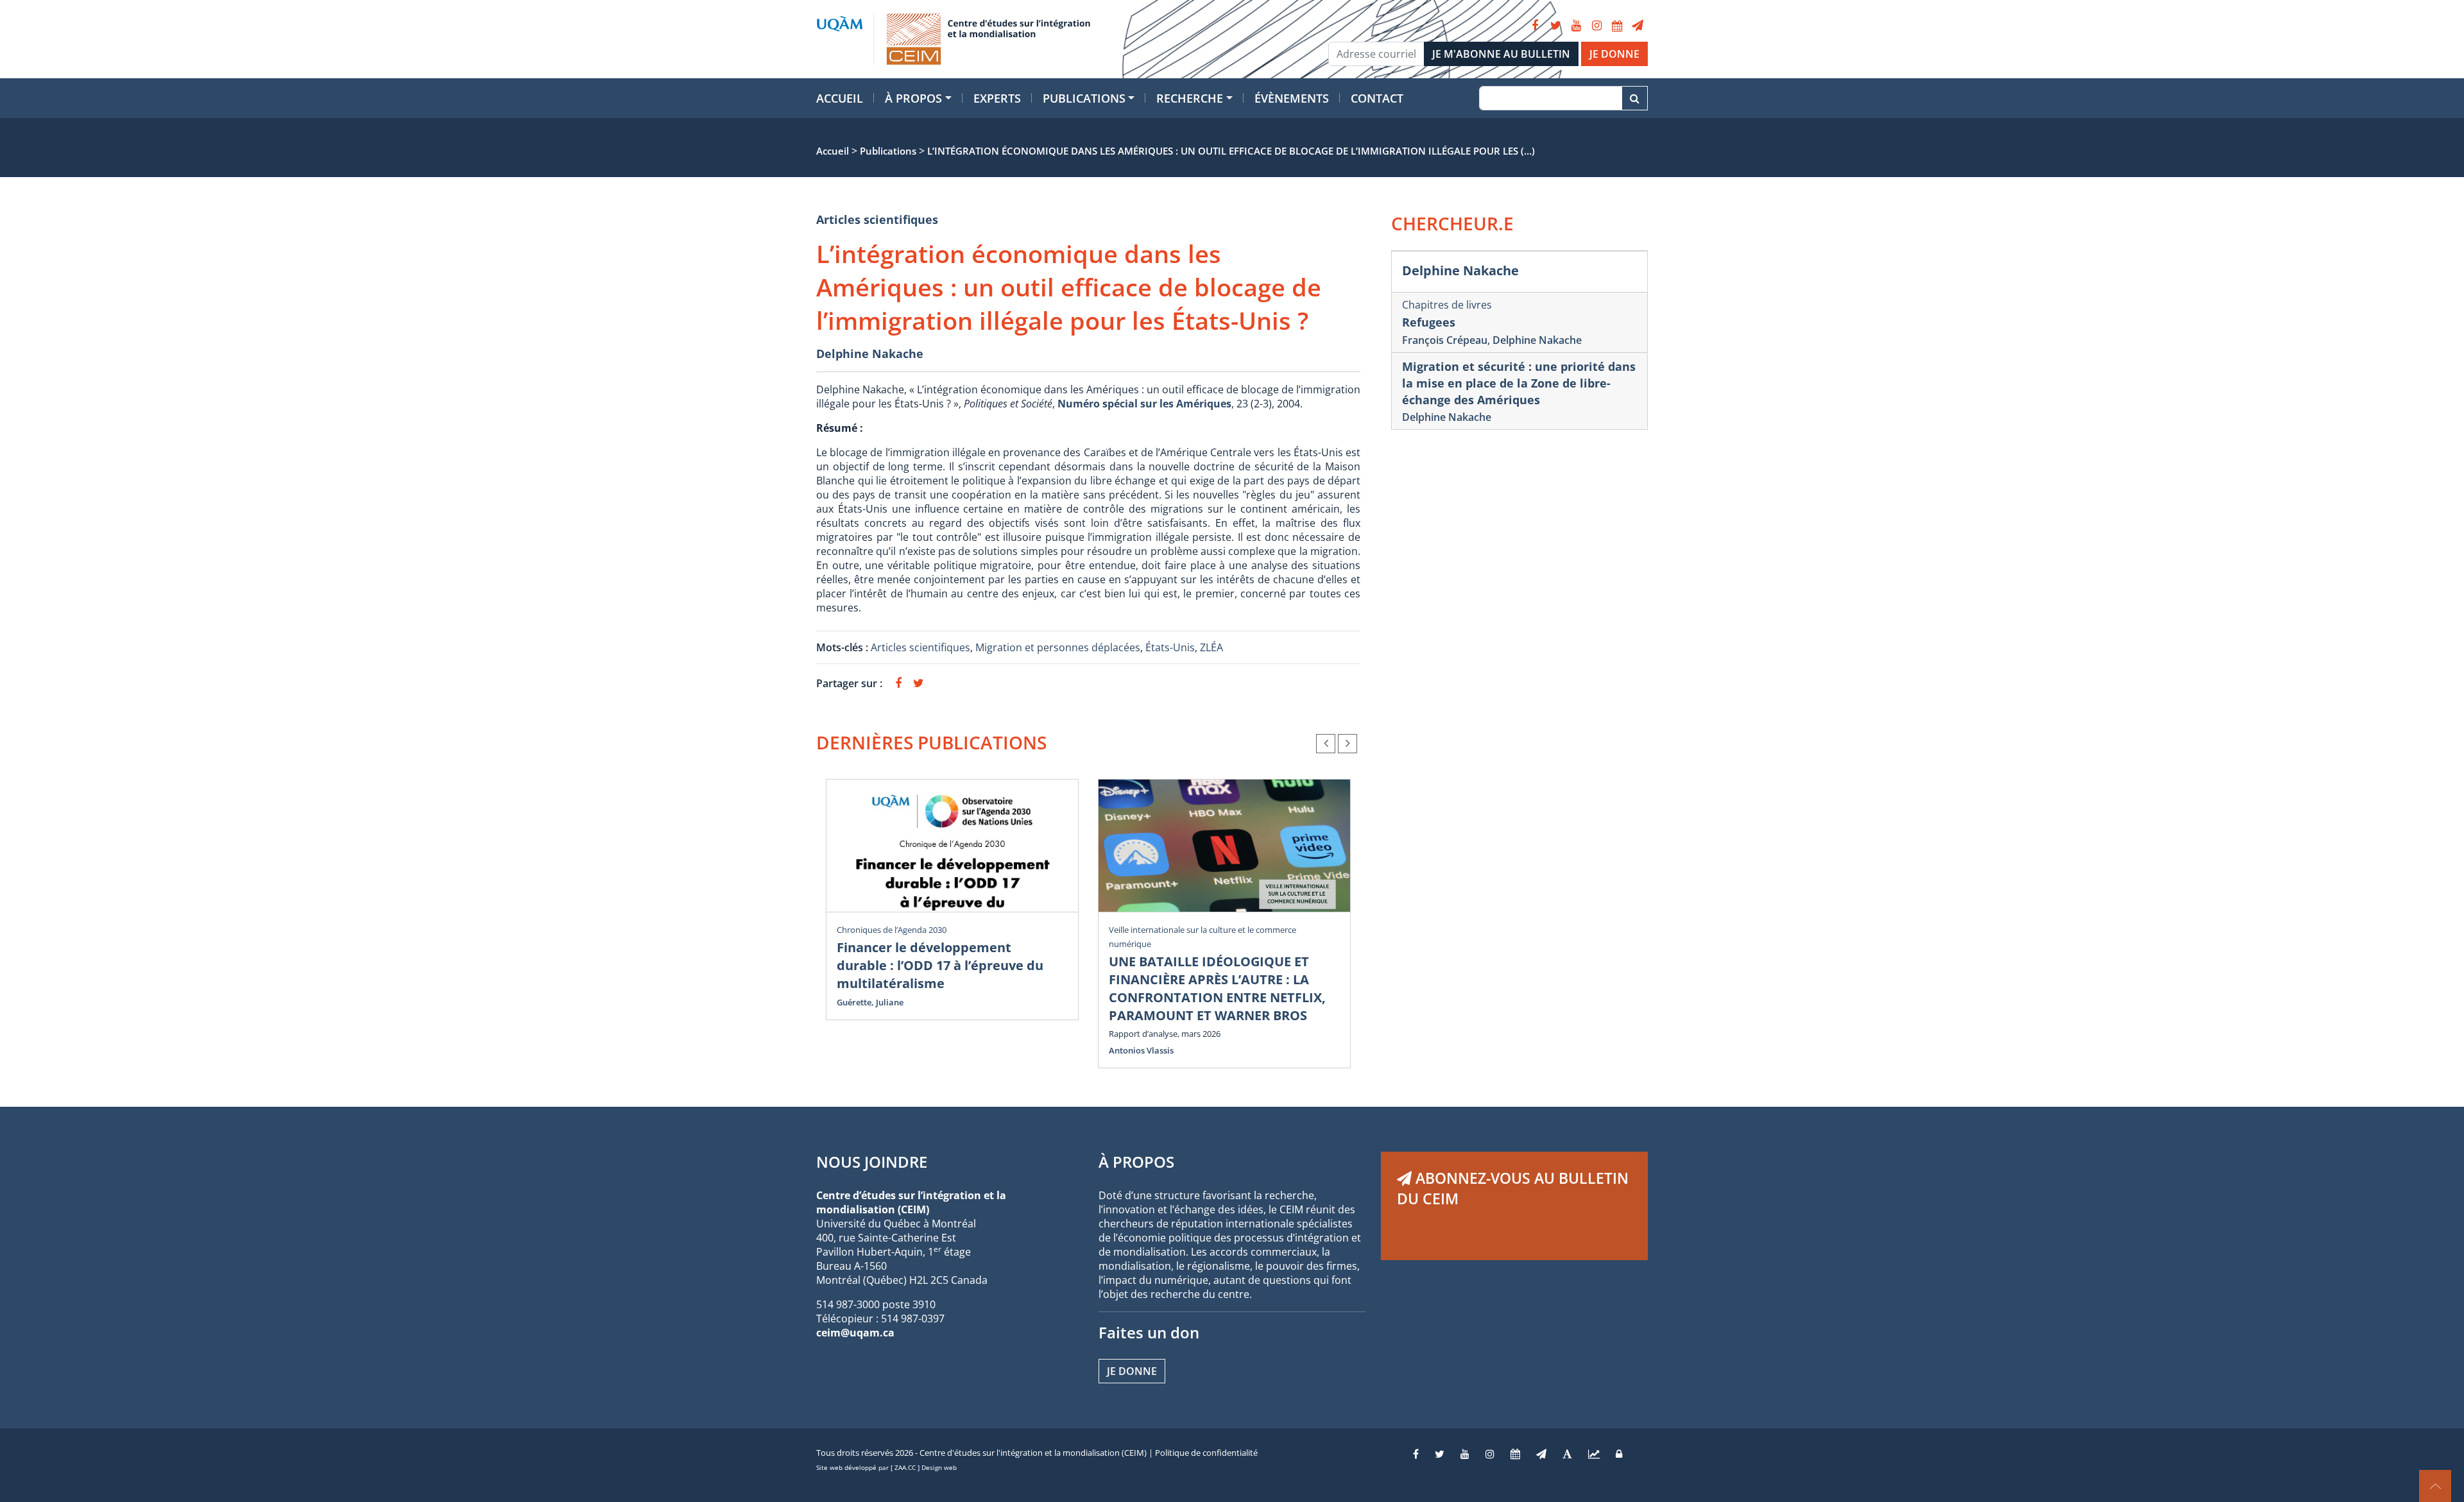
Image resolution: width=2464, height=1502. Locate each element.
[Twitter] (1555, 26)
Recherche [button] (1190, 98)
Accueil (840, 98)
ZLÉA (1211, 647)
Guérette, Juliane (870, 1002)
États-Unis (1170, 647)
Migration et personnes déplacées (1058, 647)
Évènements (1292, 98)
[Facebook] (1535, 26)
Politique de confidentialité (1206, 1453)
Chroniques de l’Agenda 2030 (892, 930)
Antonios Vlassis (1141, 1050)
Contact (1377, 98)
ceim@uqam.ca (855, 1333)
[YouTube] (1576, 26)
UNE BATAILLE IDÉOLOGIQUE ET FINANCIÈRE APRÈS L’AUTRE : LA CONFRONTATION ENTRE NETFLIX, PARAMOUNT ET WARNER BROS (1217, 988)
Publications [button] (1084, 98)
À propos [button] (913, 98)
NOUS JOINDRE (872, 1162)
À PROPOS (1136, 1162)
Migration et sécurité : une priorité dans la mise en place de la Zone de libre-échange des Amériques (1519, 383)
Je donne (1132, 1371)
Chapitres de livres (1447, 305)
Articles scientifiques (877, 219)
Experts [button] (997, 98)
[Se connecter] (1619, 1454)
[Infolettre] (1638, 26)
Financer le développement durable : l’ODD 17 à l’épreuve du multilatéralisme (940, 965)
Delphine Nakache (870, 354)
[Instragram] (1490, 1454)
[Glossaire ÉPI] (1567, 1454)
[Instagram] (1596, 26)
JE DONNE (1614, 54)
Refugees (1429, 322)
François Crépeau (1445, 340)
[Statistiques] (1594, 1454)
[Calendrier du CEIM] (1617, 26)
